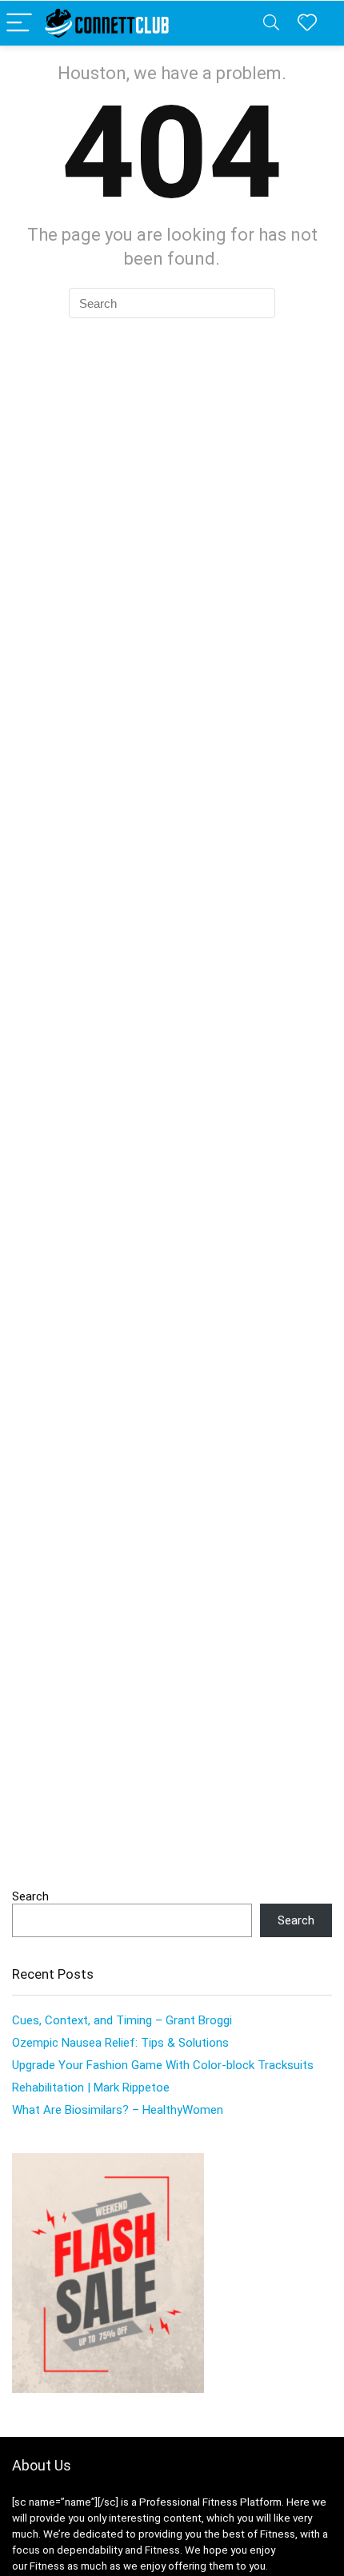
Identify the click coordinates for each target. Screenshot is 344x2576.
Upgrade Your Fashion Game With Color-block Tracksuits (163, 2065)
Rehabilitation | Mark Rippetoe (91, 2088)
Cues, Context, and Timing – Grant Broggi (122, 2020)
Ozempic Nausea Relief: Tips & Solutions (120, 2043)
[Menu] (19, 24)
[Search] (271, 24)
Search (30, 1896)
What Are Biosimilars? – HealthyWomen (118, 2110)
